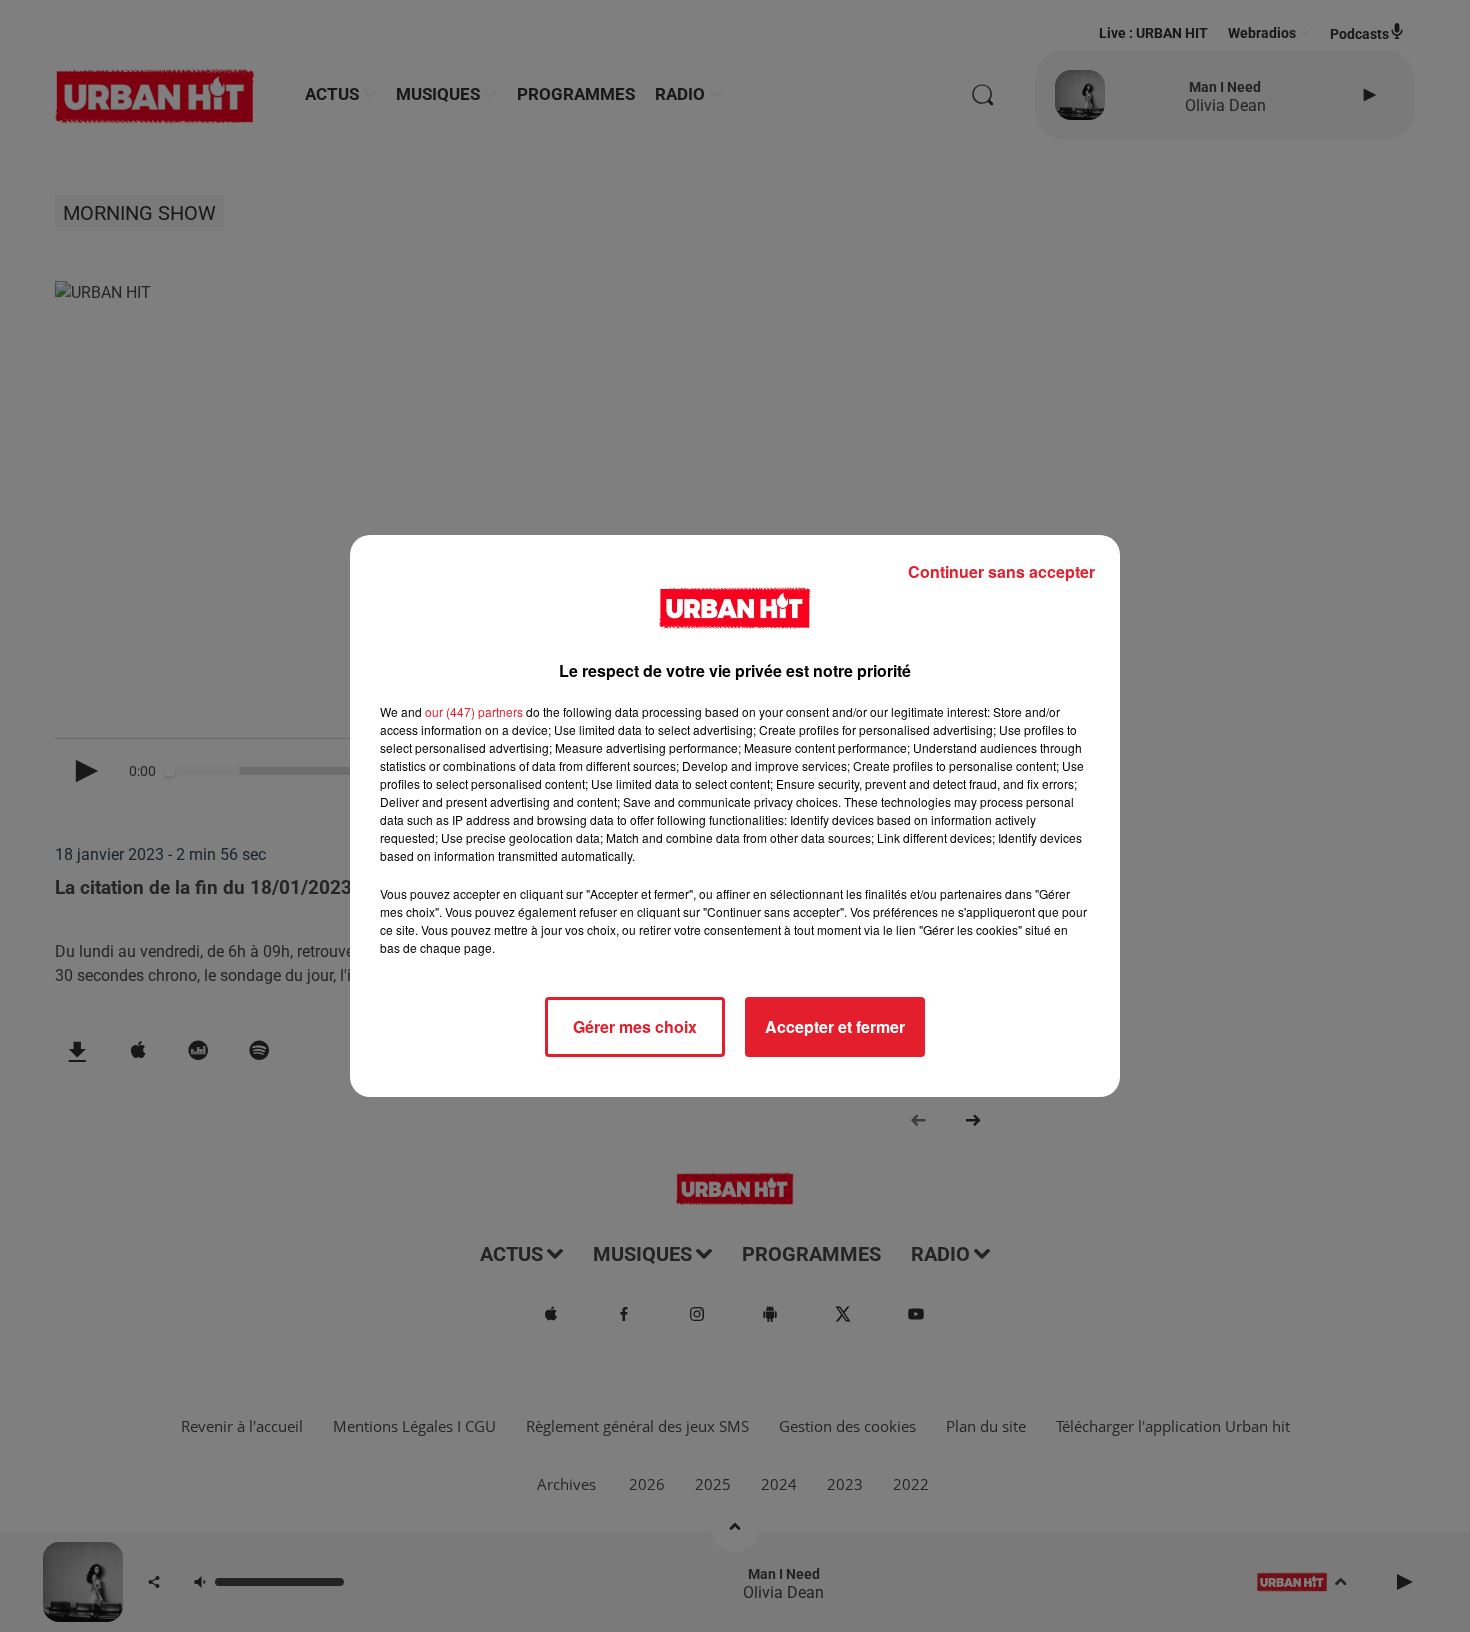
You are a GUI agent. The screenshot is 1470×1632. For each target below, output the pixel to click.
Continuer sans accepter (1001, 571)
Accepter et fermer (835, 1026)
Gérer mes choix (635, 1026)
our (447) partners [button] (474, 711)
